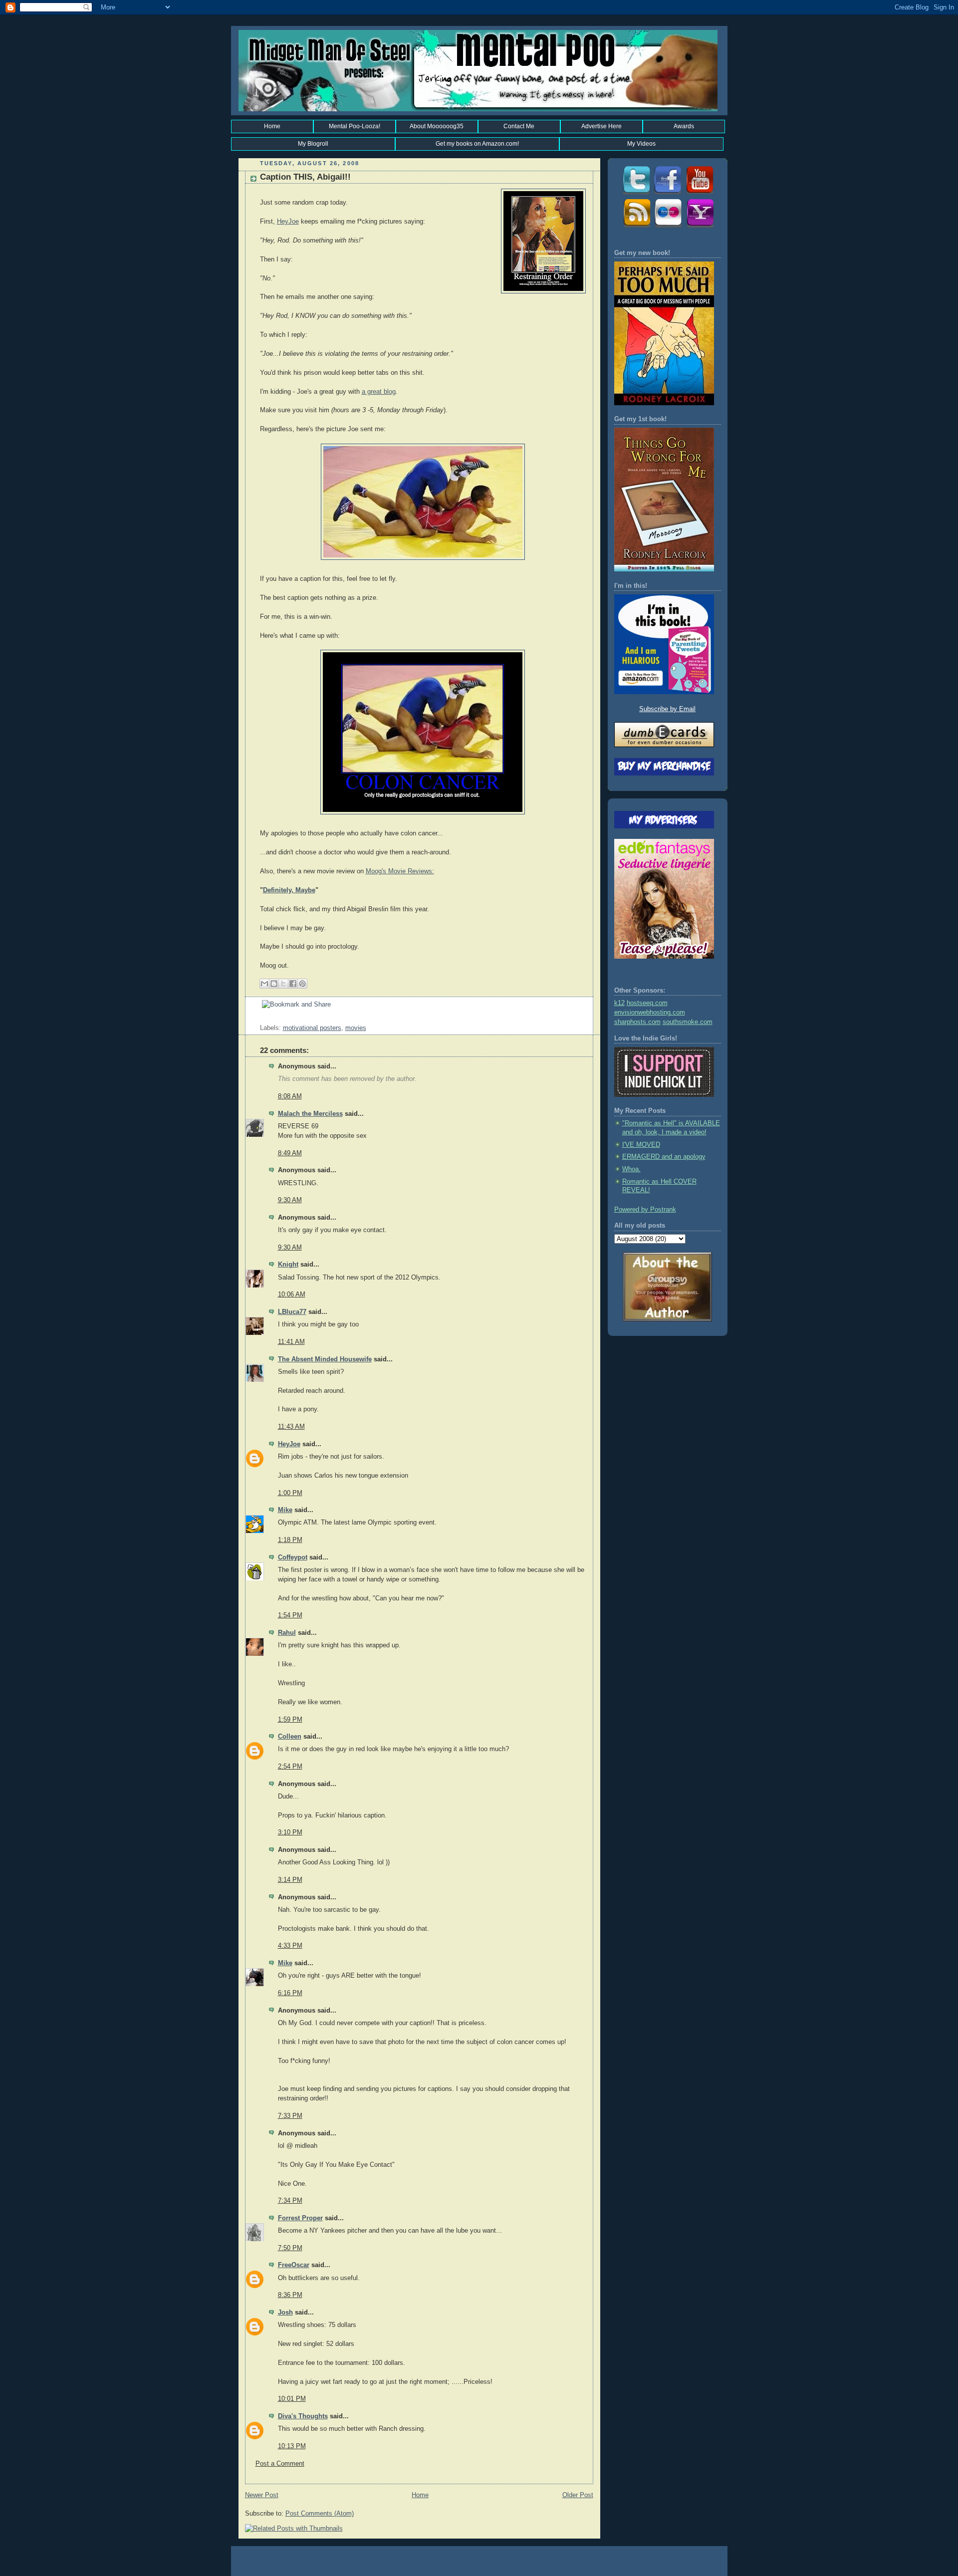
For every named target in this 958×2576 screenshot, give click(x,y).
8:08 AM (290, 1096)
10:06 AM (292, 1294)
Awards (684, 126)
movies (356, 1028)
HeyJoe (288, 222)
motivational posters (312, 1028)
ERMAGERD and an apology (664, 1157)
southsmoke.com (688, 1022)
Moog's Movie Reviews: (400, 871)
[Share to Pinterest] (302, 984)
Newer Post (262, 2495)
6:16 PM (290, 1993)
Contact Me (519, 126)
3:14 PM (290, 1880)
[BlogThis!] (274, 984)
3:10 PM (290, 1832)
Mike (285, 1510)
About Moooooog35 (437, 126)
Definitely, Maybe (289, 890)
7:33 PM (290, 2116)
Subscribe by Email (667, 709)
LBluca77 (292, 1312)
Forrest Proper (300, 2218)
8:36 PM (290, 2295)
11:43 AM (291, 1427)
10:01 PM (292, 2399)
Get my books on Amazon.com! (477, 144)
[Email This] (264, 984)
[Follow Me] (636, 194)
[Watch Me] (700, 194)
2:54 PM (290, 1767)
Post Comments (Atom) (320, 2514)
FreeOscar (294, 2265)
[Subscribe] (636, 227)
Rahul (287, 1633)
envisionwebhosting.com (650, 1013)
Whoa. (631, 1169)
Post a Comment (280, 2464)
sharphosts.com (637, 1022)
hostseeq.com (647, 1003)
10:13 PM (292, 2446)
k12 (619, 1003)
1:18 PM (290, 1540)
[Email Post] (261, 1019)
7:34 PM (290, 2201)
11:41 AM (291, 1342)
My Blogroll (313, 144)
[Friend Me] (668, 194)
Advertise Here (601, 126)
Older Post (578, 2495)
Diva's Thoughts (303, 2416)
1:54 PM (290, 1615)
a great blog (379, 392)
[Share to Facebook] (293, 984)
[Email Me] (700, 227)
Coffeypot (293, 1557)
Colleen (290, 1737)
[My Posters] (668, 227)
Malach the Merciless (310, 1114)
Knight (288, 1265)
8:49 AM (290, 1153)
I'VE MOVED (641, 1145)
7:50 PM (290, 2248)
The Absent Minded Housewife (325, 1359)
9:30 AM (290, 1200)
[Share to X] (283, 984)
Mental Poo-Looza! (355, 126)
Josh (285, 2313)
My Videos (641, 144)
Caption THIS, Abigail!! (305, 177)
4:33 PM (290, 1946)
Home (272, 126)
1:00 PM (290, 1493)
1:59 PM (290, 1720)
